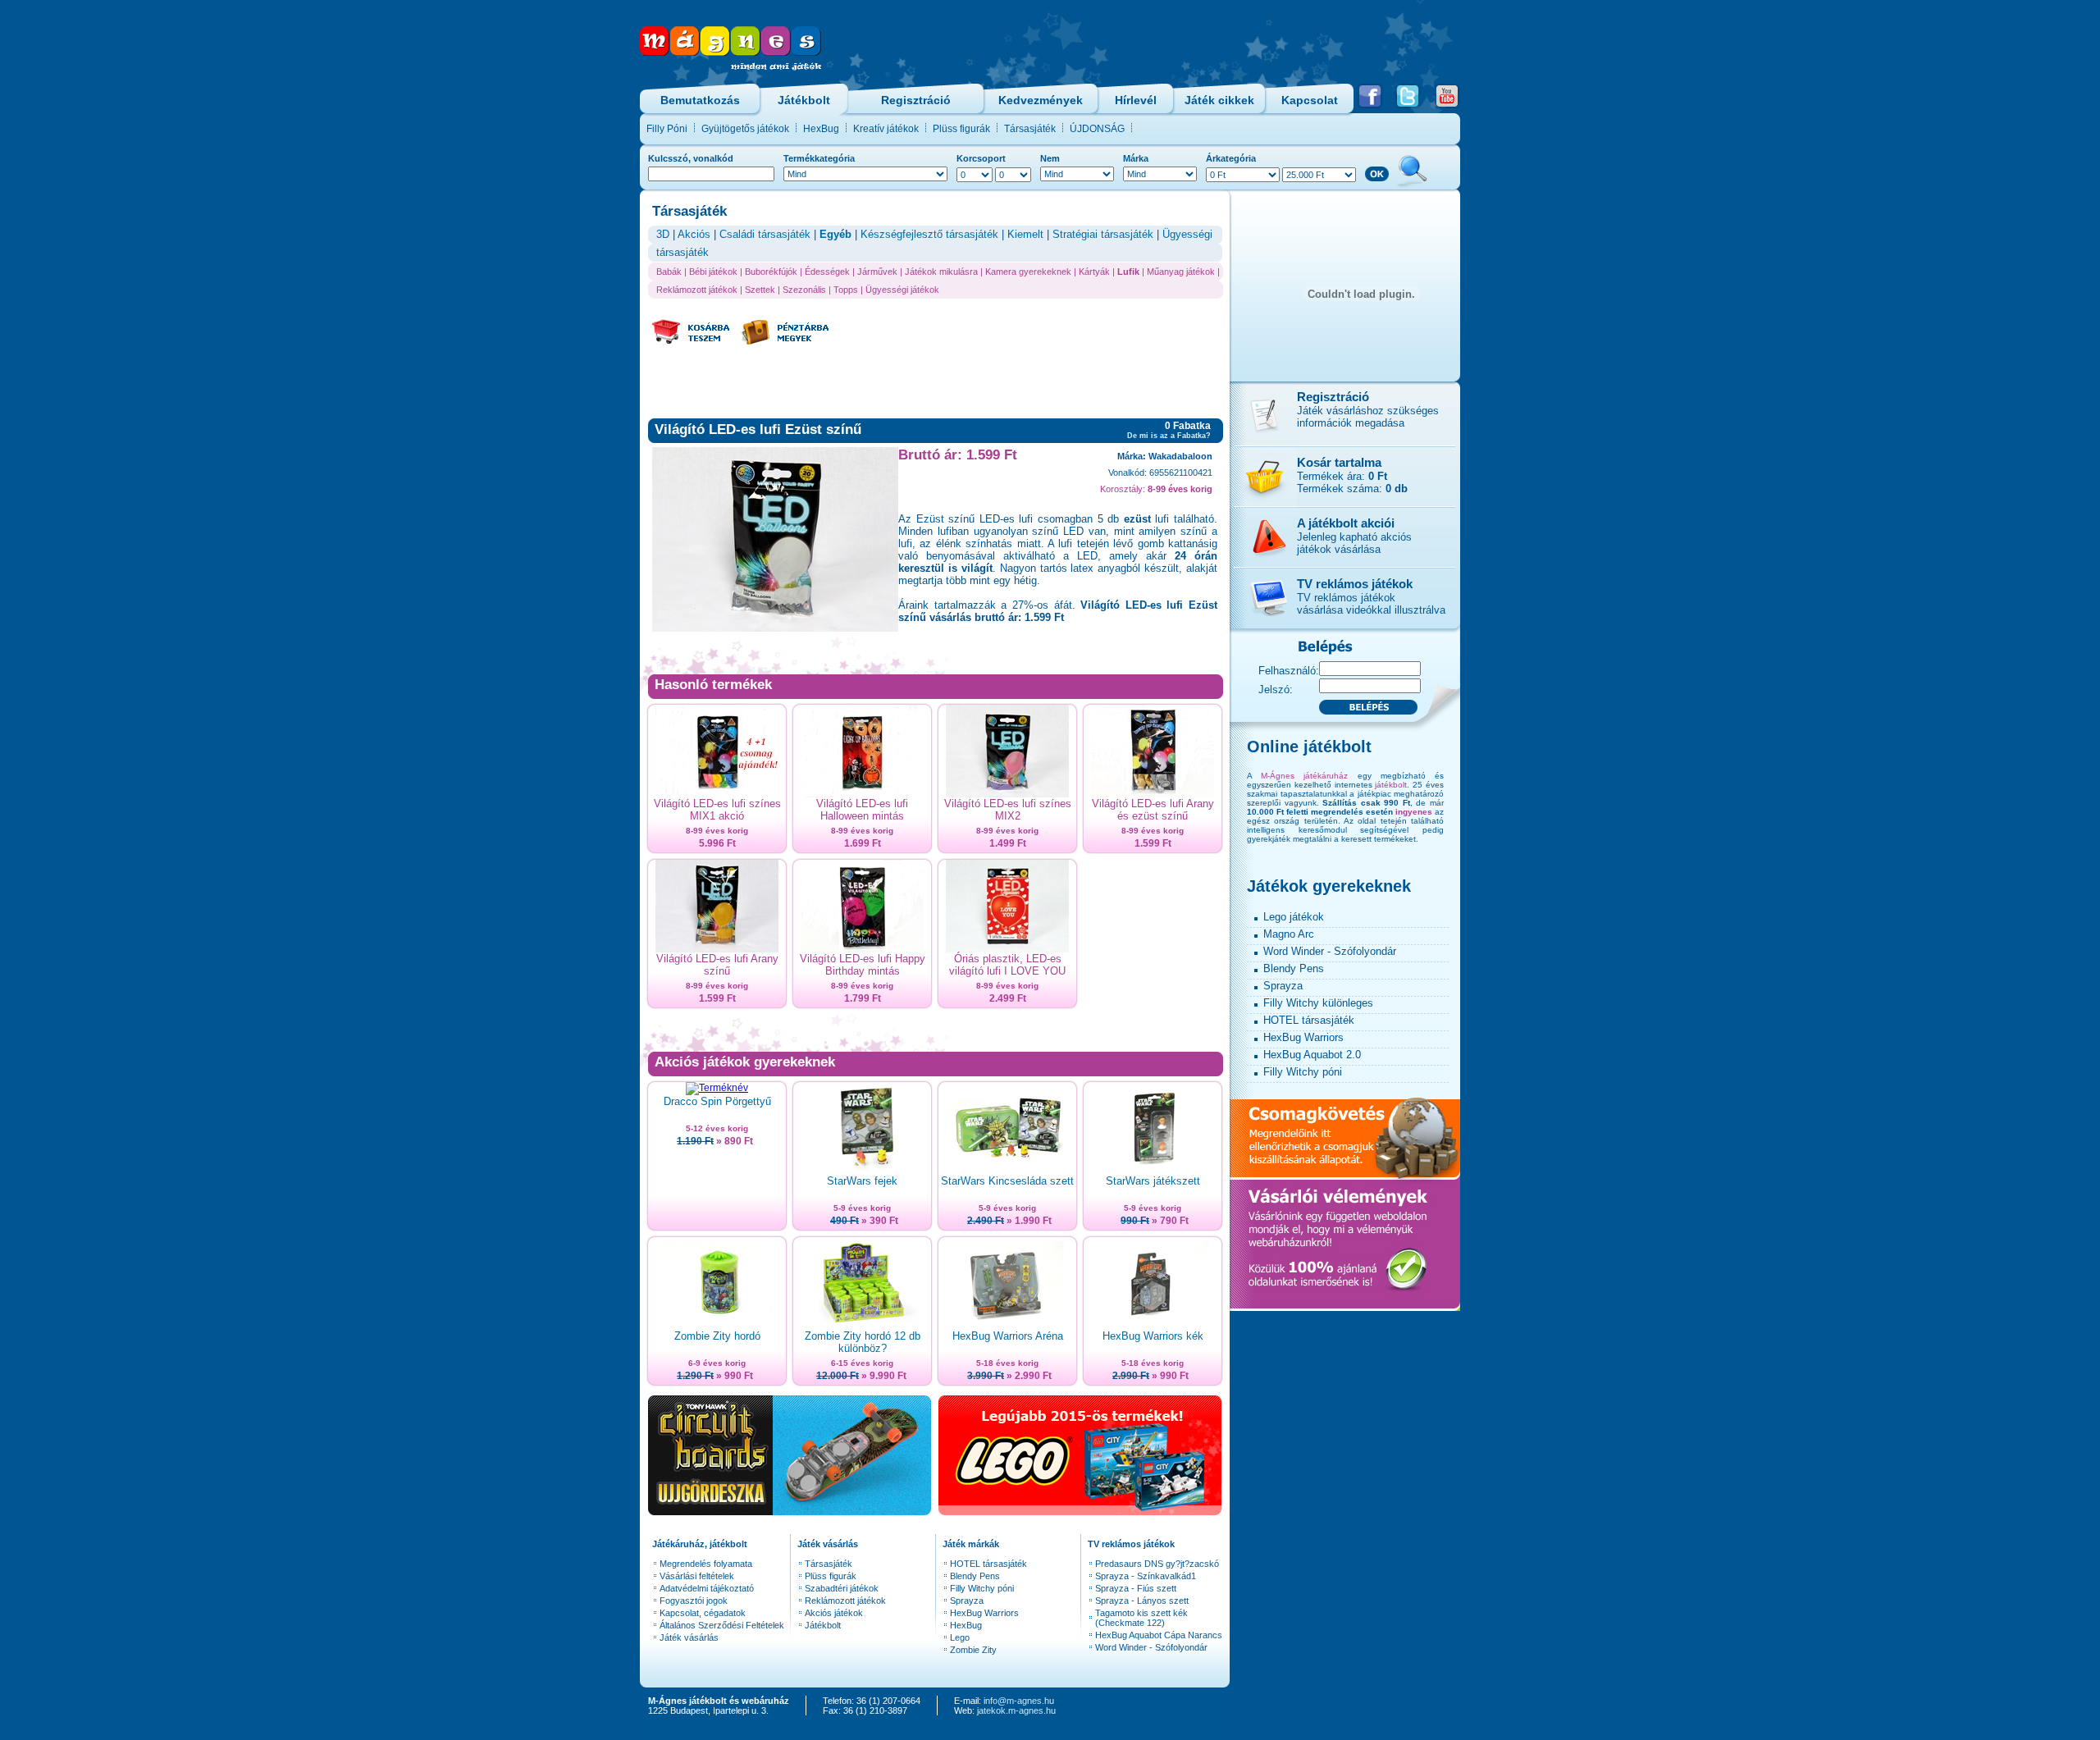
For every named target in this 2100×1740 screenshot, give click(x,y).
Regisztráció (916, 100)
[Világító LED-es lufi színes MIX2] (1007, 794)
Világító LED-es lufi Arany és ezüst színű (1153, 810)
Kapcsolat (1310, 100)
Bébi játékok (713, 272)
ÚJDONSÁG (1097, 129)
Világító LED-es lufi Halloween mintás (862, 810)
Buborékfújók (771, 272)
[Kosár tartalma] (1263, 503)
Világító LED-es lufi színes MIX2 (1008, 810)
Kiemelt (1025, 234)
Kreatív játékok (886, 129)
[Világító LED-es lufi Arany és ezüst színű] (1153, 794)
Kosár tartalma (1339, 462)
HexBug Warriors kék (1153, 1336)
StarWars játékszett (1153, 1181)
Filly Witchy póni (982, 1588)
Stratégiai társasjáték (1103, 234)
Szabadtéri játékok (842, 1588)
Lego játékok (1294, 917)
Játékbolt (804, 100)
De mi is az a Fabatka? (1169, 436)
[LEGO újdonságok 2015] (1080, 1511)
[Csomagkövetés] (1345, 1175)
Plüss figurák (961, 129)
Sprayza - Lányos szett (1142, 1601)
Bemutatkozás (700, 100)
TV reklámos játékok (1355, 584)
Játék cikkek (1219, 100)
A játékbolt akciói (1346, 523)
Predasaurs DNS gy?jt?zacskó (1157, 1564)
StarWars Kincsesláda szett (1007, 1181)
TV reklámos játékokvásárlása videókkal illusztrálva (1371, 604)
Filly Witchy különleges (1318, 1003)
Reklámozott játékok (697, 290)
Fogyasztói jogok (694, 1601)
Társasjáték (1030, 129)
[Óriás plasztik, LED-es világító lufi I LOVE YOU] (1007, 949)
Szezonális (804, 290)
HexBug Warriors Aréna (1008, 1336)
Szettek (760, 290)
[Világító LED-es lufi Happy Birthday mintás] (862, 949)
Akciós (694, 234)
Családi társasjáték (765, 234)
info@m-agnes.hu (1019, 1701)
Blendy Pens (975, 1576)
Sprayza (967, 1601)
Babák (669, 272)
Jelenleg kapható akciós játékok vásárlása (1354, 543)
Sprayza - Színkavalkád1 (1146, 1576)
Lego (960, 1637)
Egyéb (835, 234)
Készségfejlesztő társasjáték (929, 234)
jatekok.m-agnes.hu (1016, 1710)
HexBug (821, 129)
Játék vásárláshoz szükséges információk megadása (1368, 417)
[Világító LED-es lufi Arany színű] (717, 949)
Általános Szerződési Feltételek (722, 1625)
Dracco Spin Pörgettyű (717, 1101)
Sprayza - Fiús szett (1136, 1588)
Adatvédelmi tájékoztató (707, 1588)
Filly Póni (667, 129)
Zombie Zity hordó (717, 1336)
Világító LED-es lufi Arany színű (717, 965)
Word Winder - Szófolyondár (1151, 1647)
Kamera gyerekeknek (1028, 272)
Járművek (877, 272)
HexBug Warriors (984, 1613)
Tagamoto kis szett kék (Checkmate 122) (1141, 1618)
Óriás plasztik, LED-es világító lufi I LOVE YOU (1007, 965)
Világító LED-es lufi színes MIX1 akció (717, 810)
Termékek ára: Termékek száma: (1352, 482)
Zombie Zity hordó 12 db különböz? (863, 1342)
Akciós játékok (834, 1613)
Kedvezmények (1041, 100)
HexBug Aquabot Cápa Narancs (1159, 1635)
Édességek (827, 272)
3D (663, 234)
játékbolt (1391, 785)
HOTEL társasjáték (988, 1564)
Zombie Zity (973, 1650)
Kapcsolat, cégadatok (703, 1613)
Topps (846, 290)
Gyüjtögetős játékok (745, 129)
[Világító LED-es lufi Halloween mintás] (862, 794)
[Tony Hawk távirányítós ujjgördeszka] (790, 1511)
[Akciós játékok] (1263, 564)
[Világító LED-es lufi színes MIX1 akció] (717, 794)
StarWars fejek (862, 1181)
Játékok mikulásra (941, 272)
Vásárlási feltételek (697, 1576)
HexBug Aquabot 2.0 (1312, 1055)
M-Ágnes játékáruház (1304, 776)
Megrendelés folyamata (706, 1564)
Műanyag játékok (1181, 272)
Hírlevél (1136, 100)
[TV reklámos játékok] (1263, 630)
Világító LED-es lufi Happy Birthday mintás (863, 965)
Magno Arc (1289, 934)
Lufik (1128, 272)
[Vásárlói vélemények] (1345, 1306)
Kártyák (1094, 272)
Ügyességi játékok (902, 290)
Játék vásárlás (689, 1637)
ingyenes (1414, 812)
